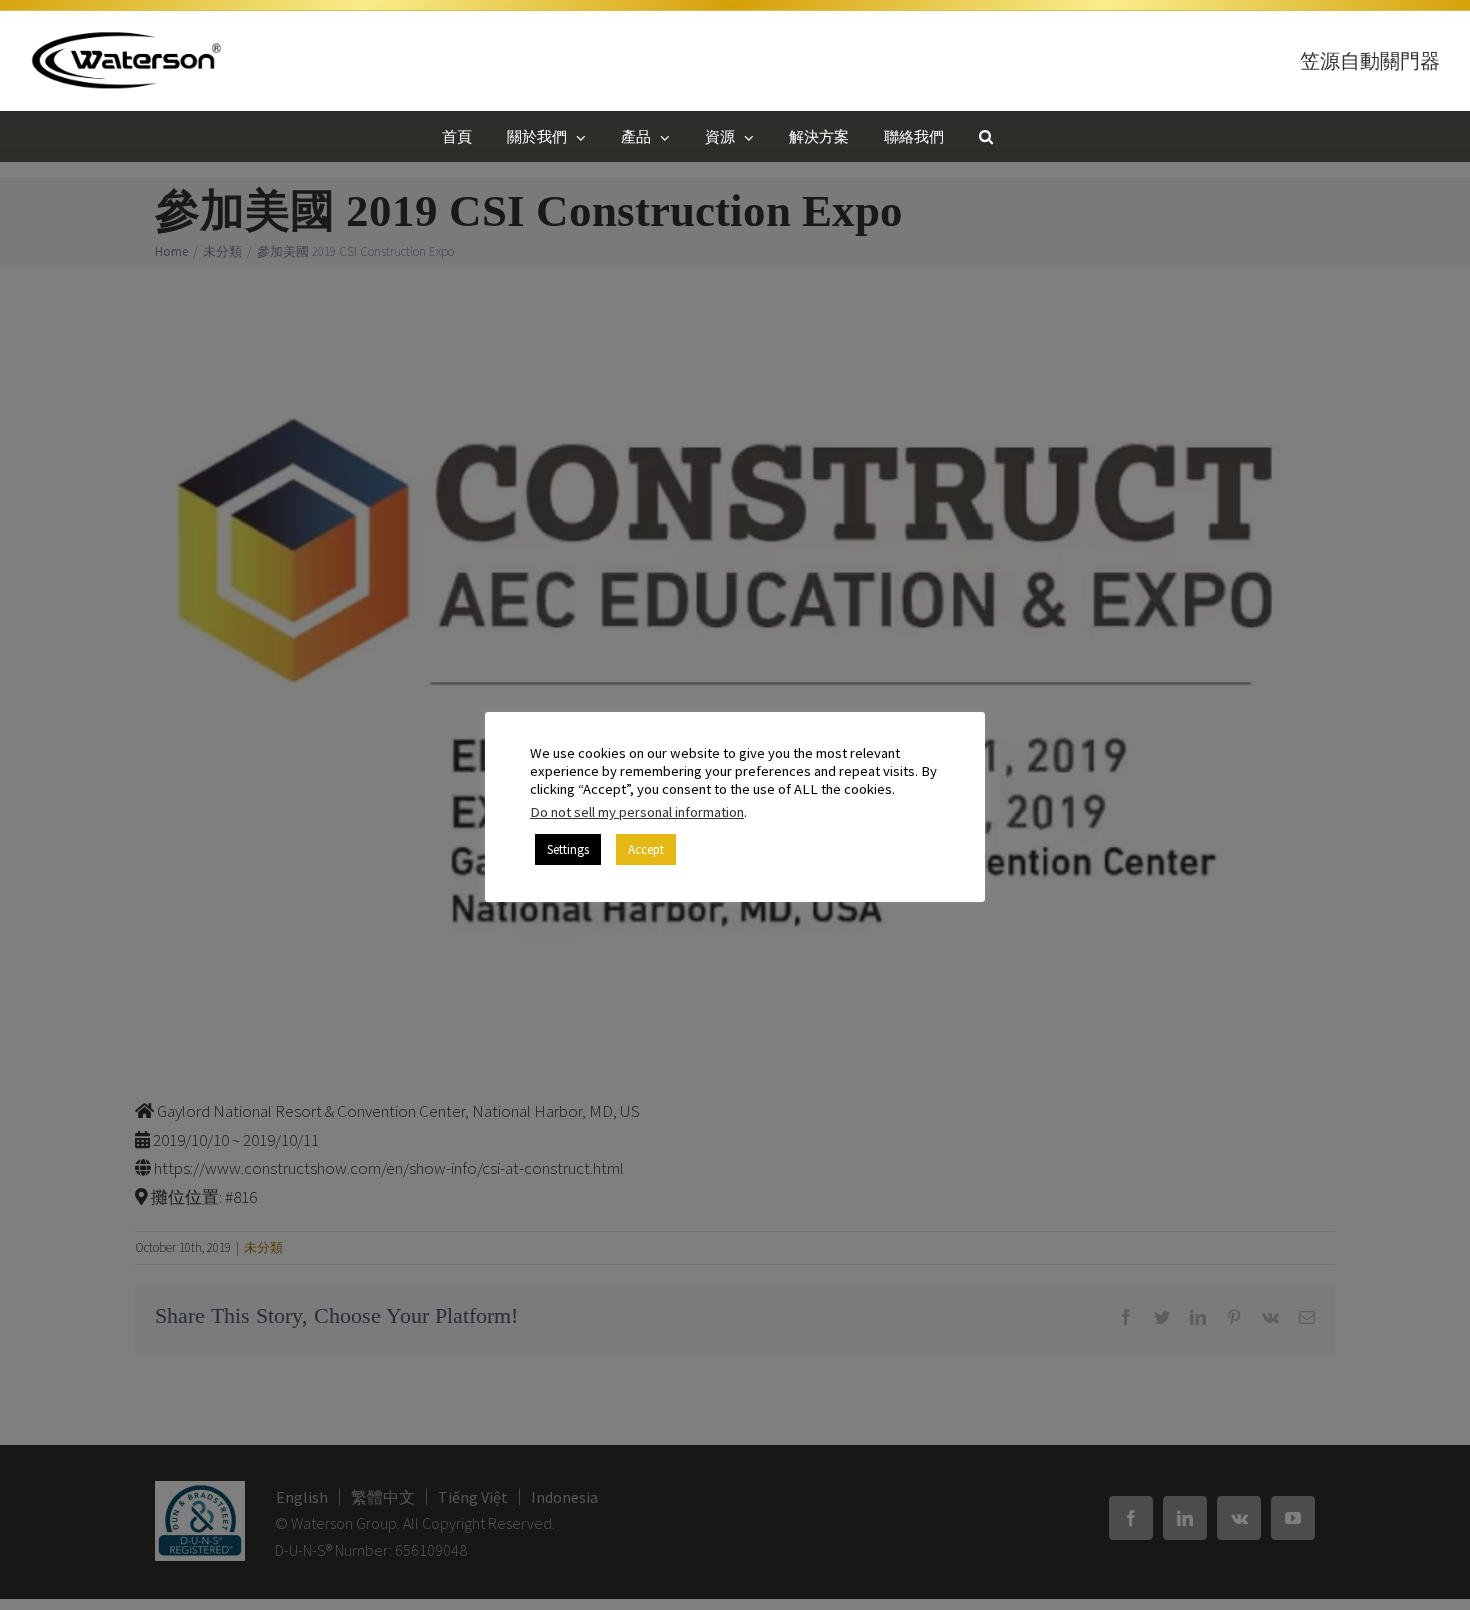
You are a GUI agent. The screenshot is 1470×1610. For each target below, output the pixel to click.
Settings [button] (568, 849)
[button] (986, 136)
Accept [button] (646, 849)
